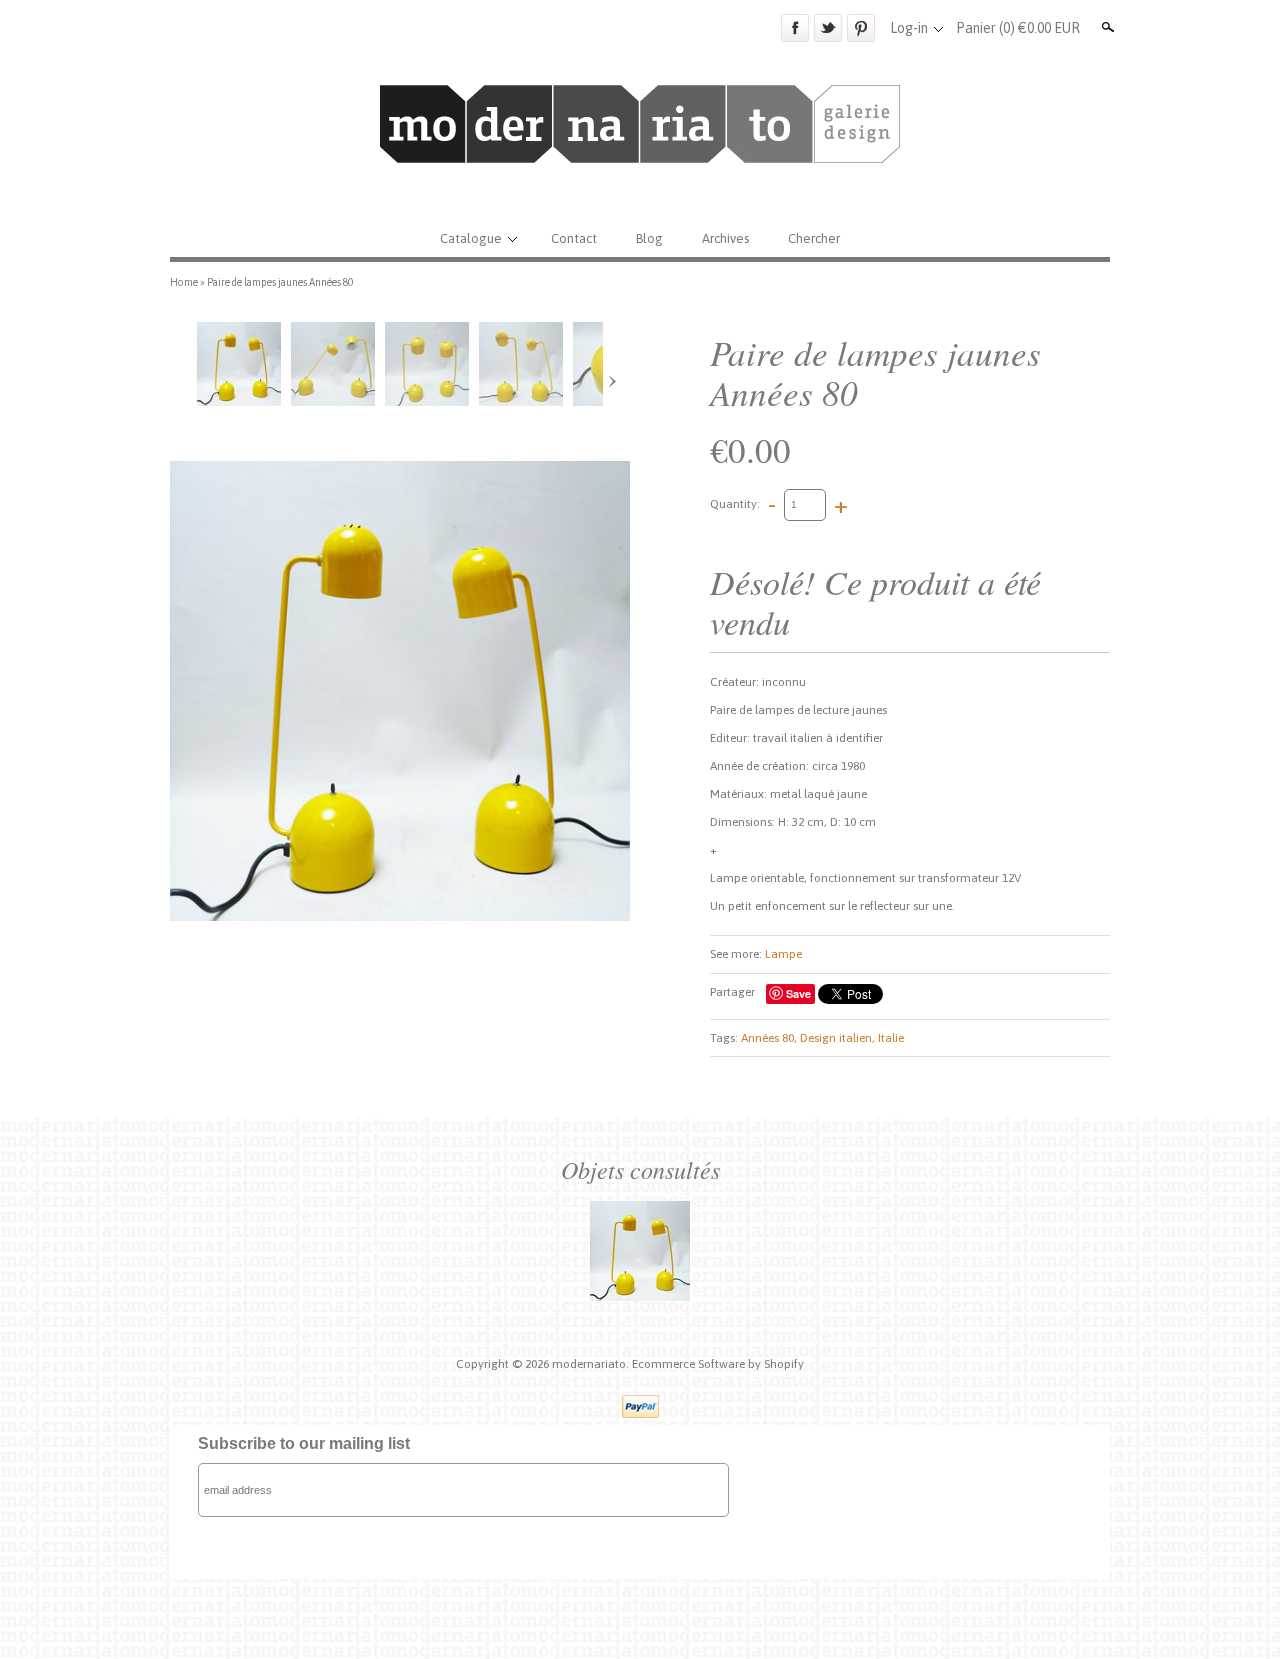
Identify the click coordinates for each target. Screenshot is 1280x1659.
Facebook (795, 28)
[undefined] (400, 691)
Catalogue (471, 238)
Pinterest (861, 28)
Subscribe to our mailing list (304, 1443)
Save (798, 993)
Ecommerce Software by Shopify (718, 1364)
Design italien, (837, 1038)
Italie (891, 1038)
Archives (725, 238)
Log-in (909, 28)
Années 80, (769, 1038)
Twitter (828, 28)
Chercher (814, 238)
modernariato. (592, 1364)
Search (1106, 27)
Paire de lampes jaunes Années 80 (280, 282)
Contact (574, 238)
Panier (1018, 28)
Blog (649, 238)
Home (184, 282)
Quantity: (735, 504)
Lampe (783, 954)
